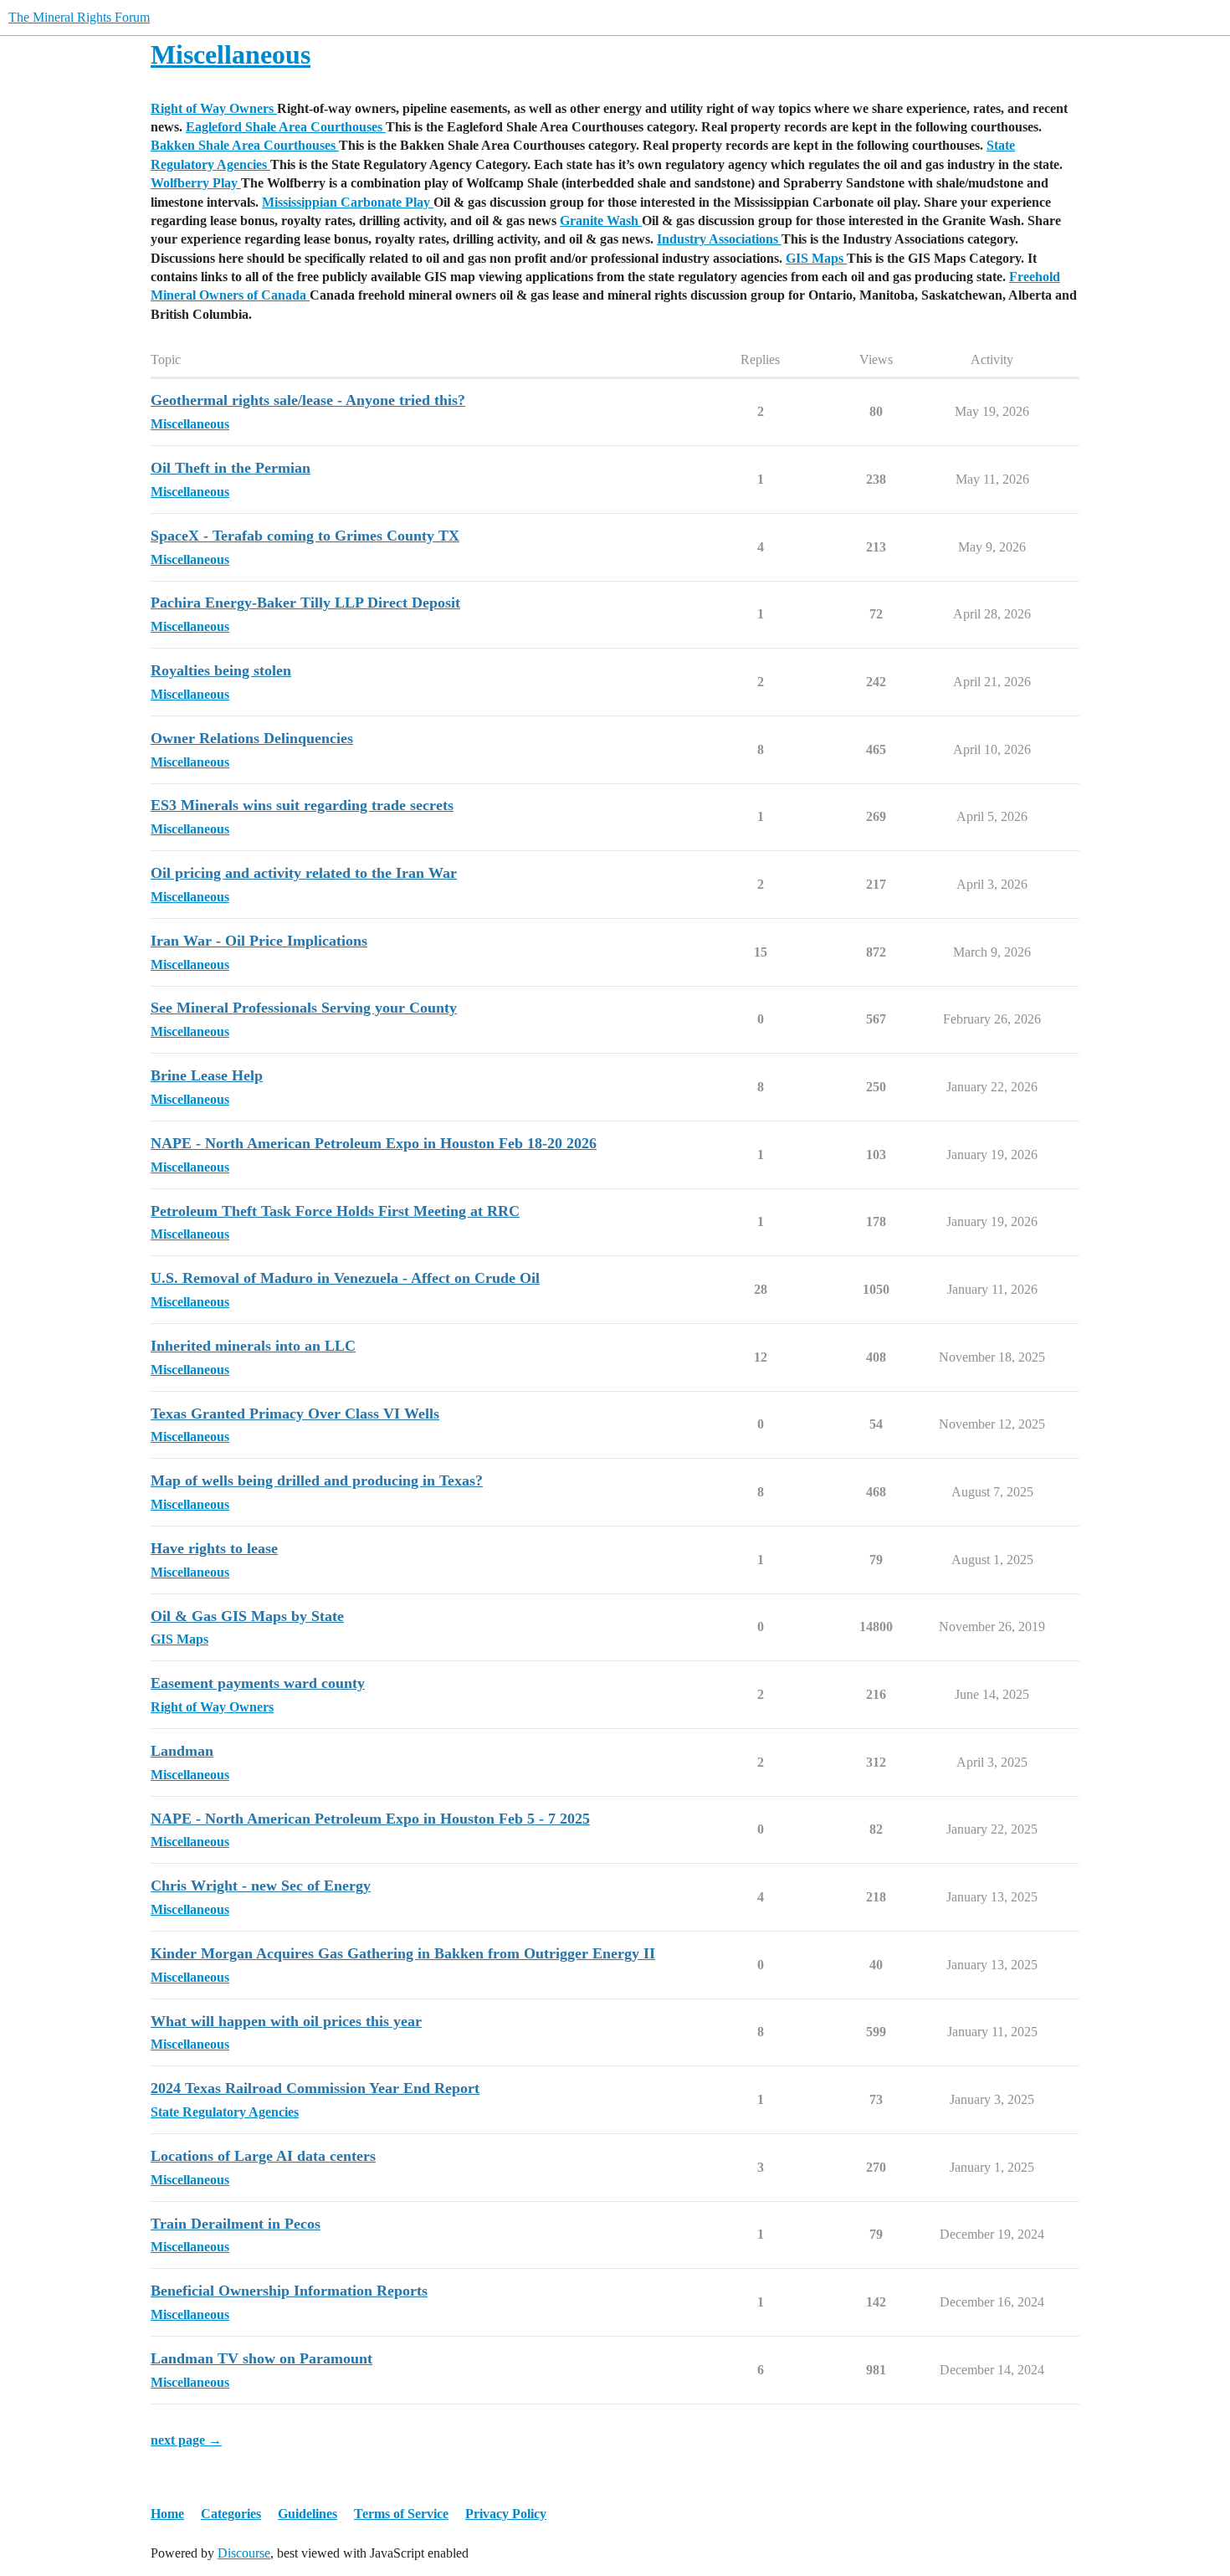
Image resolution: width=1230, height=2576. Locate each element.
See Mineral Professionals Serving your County (304, 1008)
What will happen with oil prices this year (286, 2021)
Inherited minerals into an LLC (253, 1346)
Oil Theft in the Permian (231, 468)
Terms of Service (401, 2514)
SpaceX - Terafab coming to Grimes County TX (305, 536)
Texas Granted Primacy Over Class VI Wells (295, 1414)
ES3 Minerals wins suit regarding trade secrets (302, 805)
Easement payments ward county (258, 1683)
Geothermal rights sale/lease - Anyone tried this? (308, 400)
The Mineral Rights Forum (79, 17)
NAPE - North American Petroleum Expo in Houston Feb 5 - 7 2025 (370, 1819)
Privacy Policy (506, 2514)
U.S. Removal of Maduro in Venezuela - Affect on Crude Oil (345, 1278)
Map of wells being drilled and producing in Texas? (317, 1480)
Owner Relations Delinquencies (252, 738)
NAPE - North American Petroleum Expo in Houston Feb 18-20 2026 (374, 1143)
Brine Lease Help (207, 1075)
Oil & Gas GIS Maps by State (247, 1616)
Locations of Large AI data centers (263, 2156)
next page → (186, 2440)
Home (167, 2514)
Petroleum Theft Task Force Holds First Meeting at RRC (335, 1211)
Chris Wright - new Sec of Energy (261, 1886)
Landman (182, 1751)
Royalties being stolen (221, 670)
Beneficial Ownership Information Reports (289, 2291)
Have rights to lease (214, 1548)
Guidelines (307, 2514)
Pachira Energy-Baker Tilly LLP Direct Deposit (305, 603)
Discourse (244, 2553)
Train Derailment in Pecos (236, 2224)
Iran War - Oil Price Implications (259, 941)
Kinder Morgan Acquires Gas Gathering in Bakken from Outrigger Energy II (403, 1953)
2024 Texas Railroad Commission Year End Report (315, 2088)
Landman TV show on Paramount (261, 2358)
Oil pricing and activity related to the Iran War (304, 873)
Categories (231, 2514)
